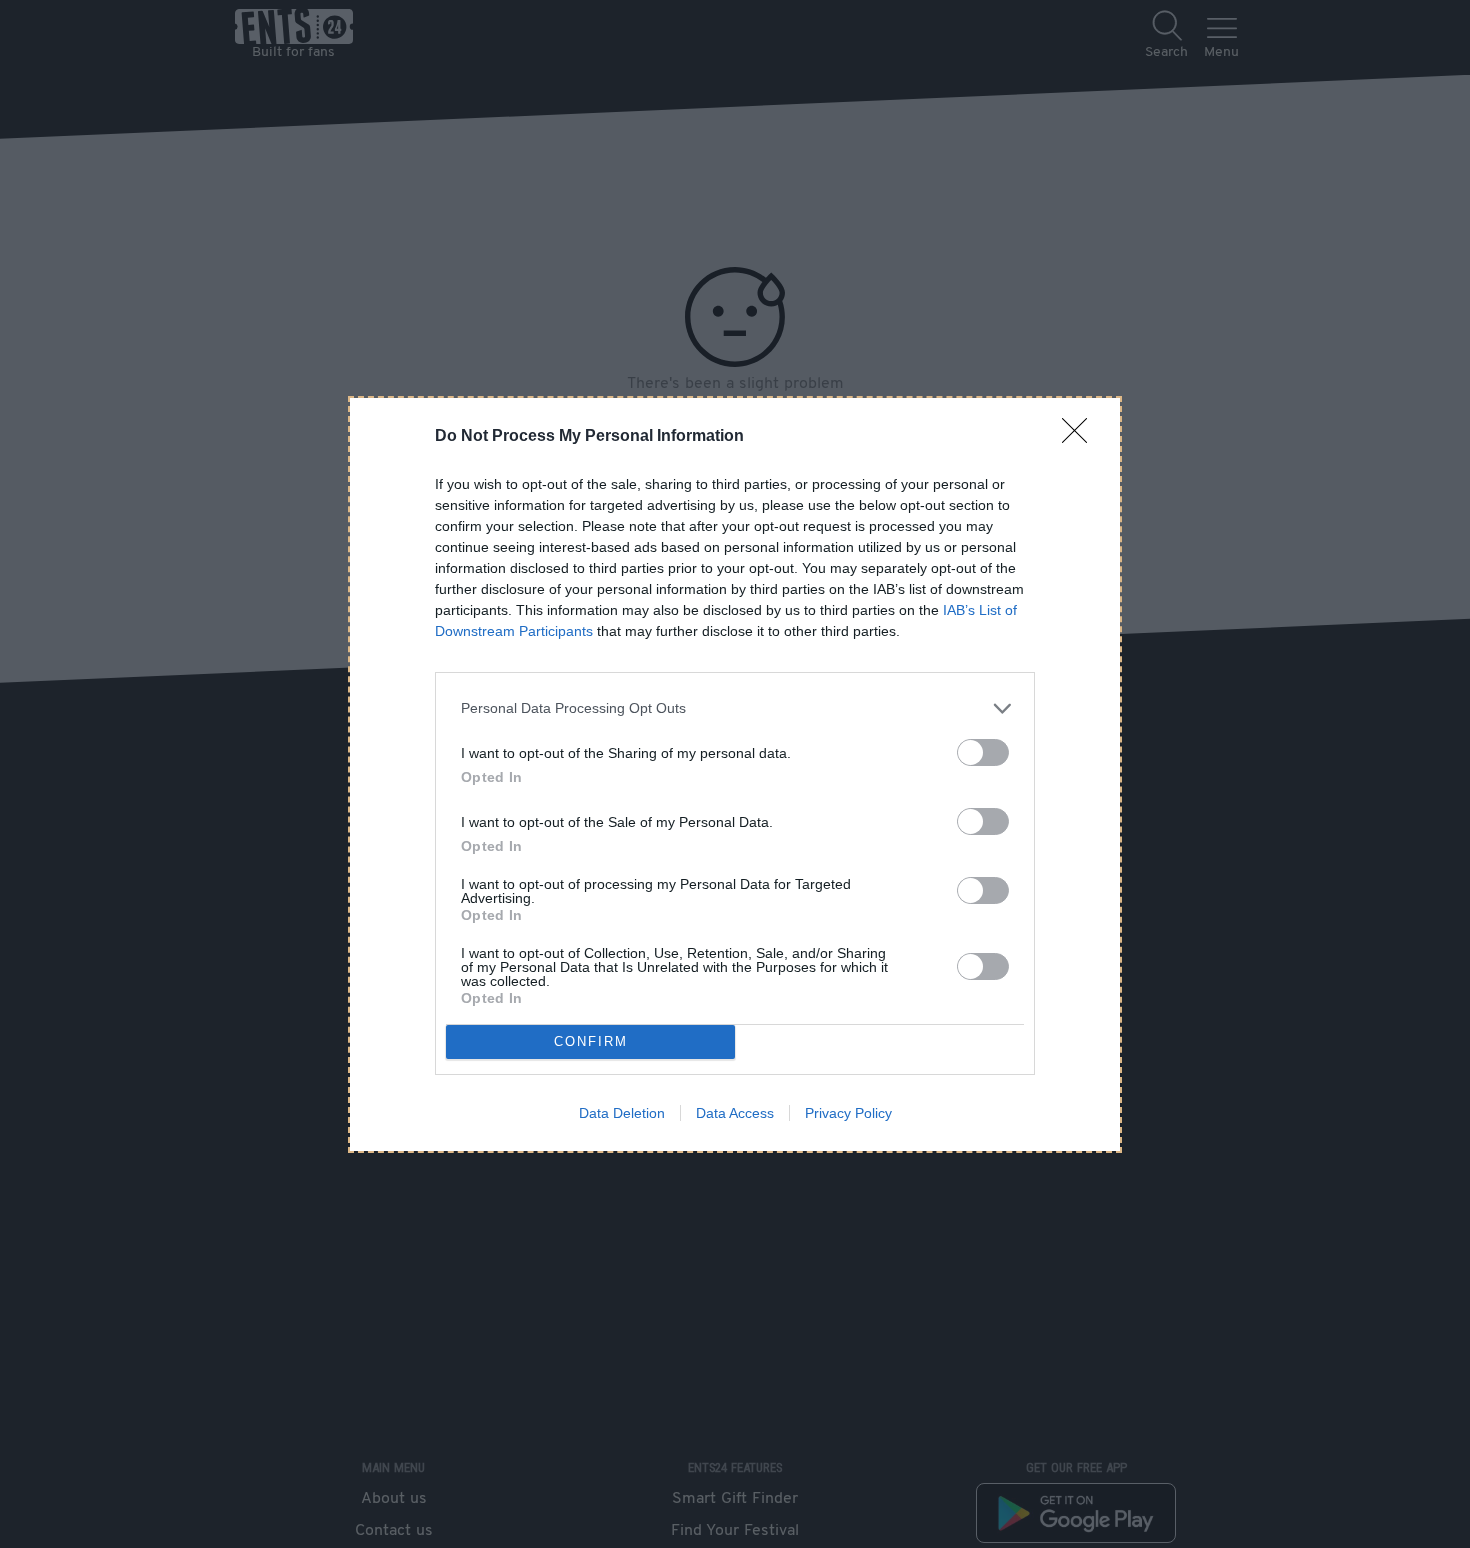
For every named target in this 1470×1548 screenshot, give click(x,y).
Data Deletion (622, 1113)
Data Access (735, 1113)
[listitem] (735, 708)
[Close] (1081, 437)
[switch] (983, 752)
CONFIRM (591, 1041)
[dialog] (735, 774)
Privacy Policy (848, 1113)
